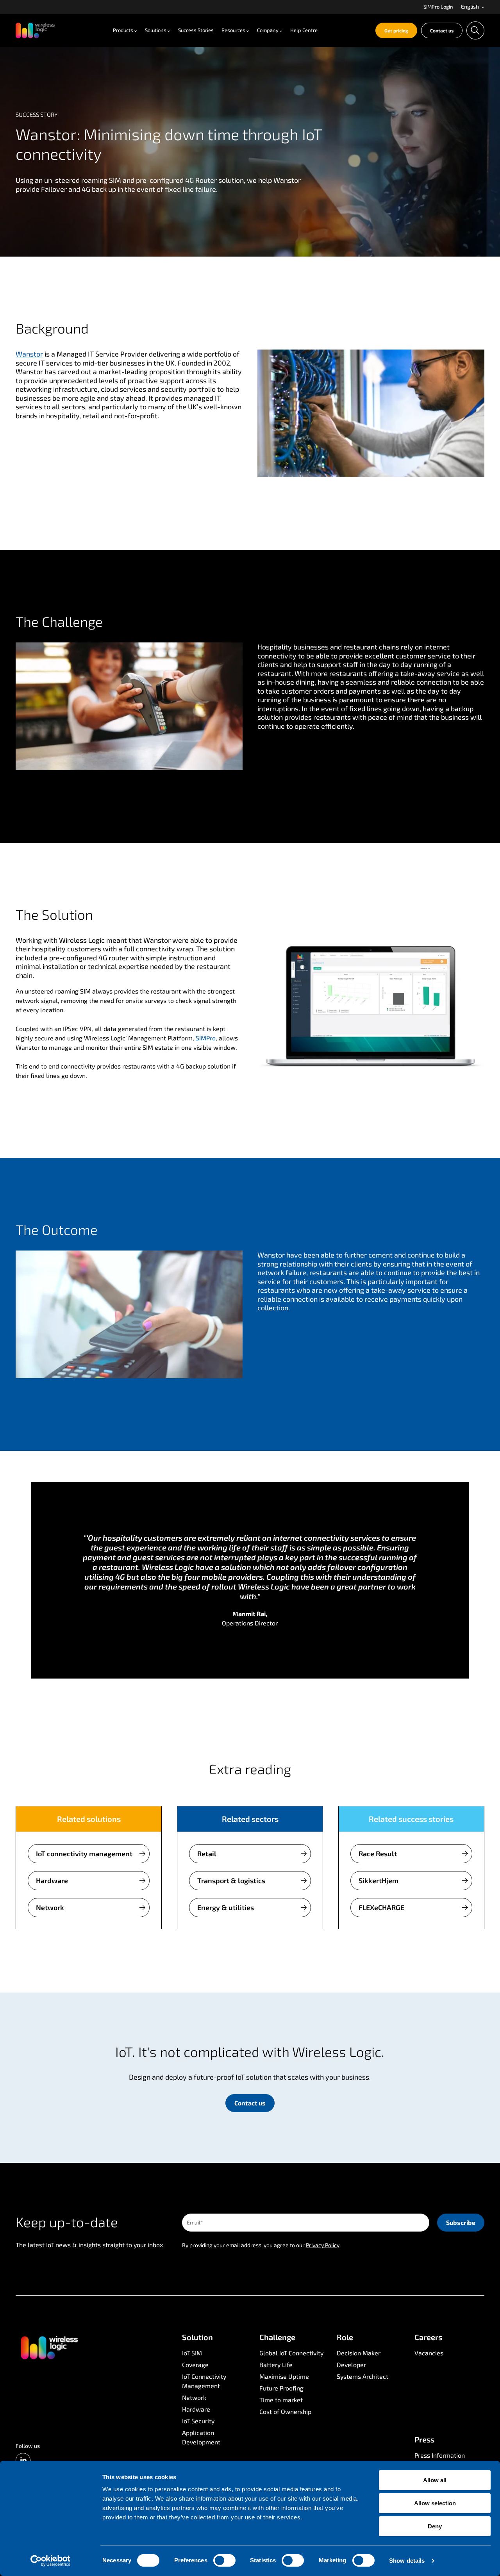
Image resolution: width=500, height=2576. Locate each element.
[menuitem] (438, 7)
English (471, 7)
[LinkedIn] (23, 2460)
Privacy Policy (323, 2245)
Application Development (201, 2437)
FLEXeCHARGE (381, 1907)
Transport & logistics (231, 1880)
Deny (435, 2526)
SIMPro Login (438, 7)
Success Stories (196, 30)
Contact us (442, 30)
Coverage (195, 2365)
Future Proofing (281, 2388)
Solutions (156, 30)
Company (268, 30)
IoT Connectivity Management (204, 2381)
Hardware (52, 1880)
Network (50, 1907)
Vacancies (429, 2353)
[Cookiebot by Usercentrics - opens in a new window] (51, 2561)
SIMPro (206, 1038)
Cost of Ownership (285, 2411)
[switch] (224, 2560)
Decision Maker (359, 2353)
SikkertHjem (379, 1880)
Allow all (435, 2480)
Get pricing (396, 30)
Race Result (378, 1854)
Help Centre (304, 30)
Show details (407, 2561)
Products (123, 30)
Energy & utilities (226, 1907)
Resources (233, 30)
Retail (207, 1854)
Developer (351, 2365)
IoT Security (198, 2421)
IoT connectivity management (84, 1854)
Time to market (281, 2400)
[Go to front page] (49, 2347)
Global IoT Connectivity (291, 2353)
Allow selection (435, 2503)
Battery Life (276, 2365)
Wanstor (29, 354)
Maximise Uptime (284, 2376)
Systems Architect (362, 2376)
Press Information (440, 2455)
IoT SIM (192, 2353)
